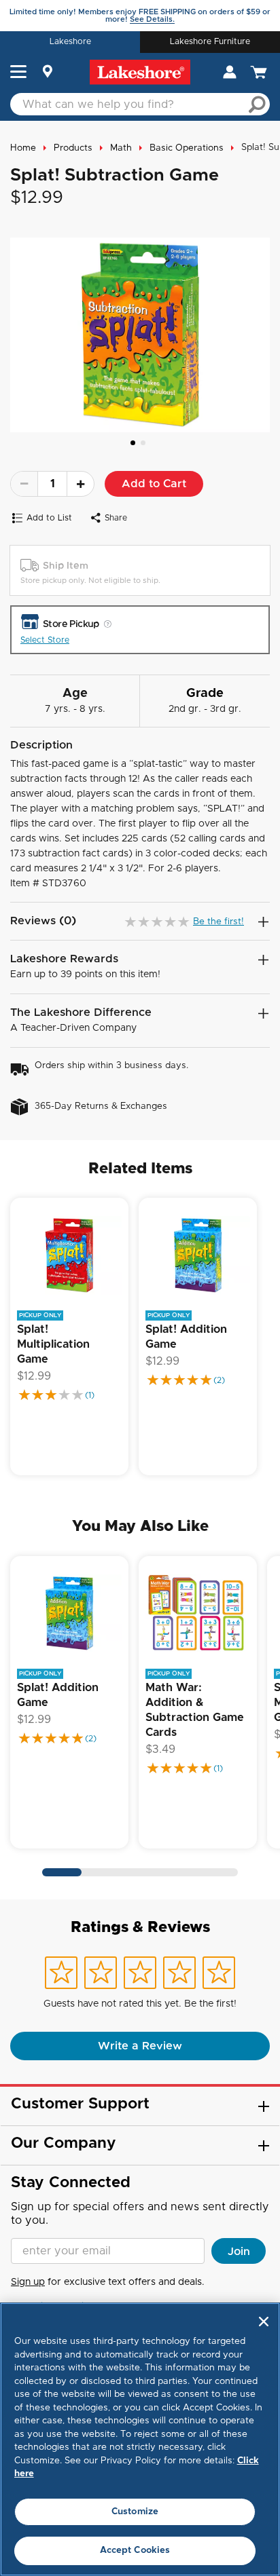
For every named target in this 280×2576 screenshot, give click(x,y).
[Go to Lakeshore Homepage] (140, 72)
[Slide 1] (133, 443)
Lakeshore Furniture (210, 41)
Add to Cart (154, 484)
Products (73, 148)
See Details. (152, 19)
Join (239, 2252)
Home (23, 148)
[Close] (264, 2322)
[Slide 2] (143, 443)
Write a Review (140, 2046)
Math (121, 148)
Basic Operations (187, 148)
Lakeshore (70, 41)
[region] (140, 2439)
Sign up (28, 2282)
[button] (18, 73)
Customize (135, 2512)
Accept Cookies (135, 2551)
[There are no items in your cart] (260, 72)
